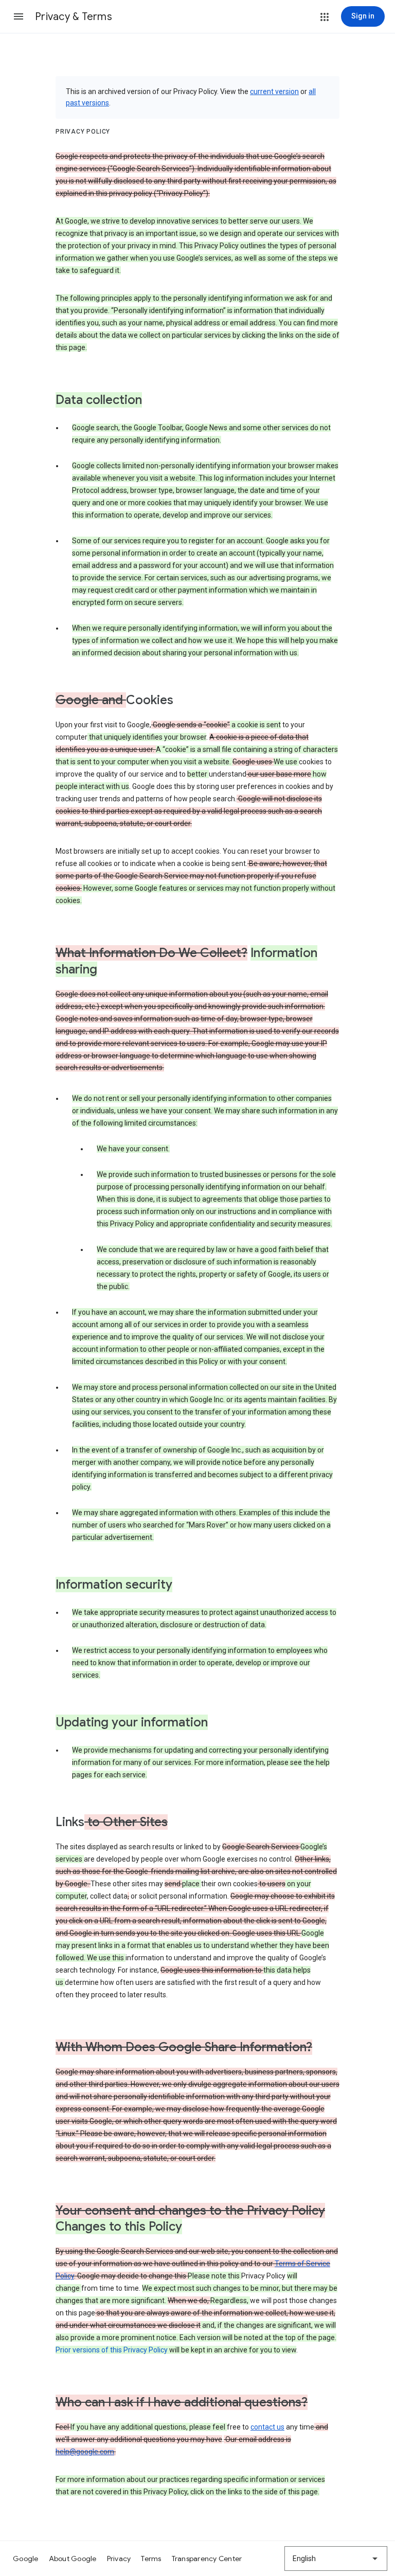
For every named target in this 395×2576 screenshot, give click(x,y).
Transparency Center (207, 2559)
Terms (151, 2559)
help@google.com (85, 2452)
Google (26, 2559)
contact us (267, 2427)
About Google (73, 2559)
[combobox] (336, 2559)
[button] (19, 16)
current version (274, 91)
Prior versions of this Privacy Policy (112, 2350)
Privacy (119, 2559)
